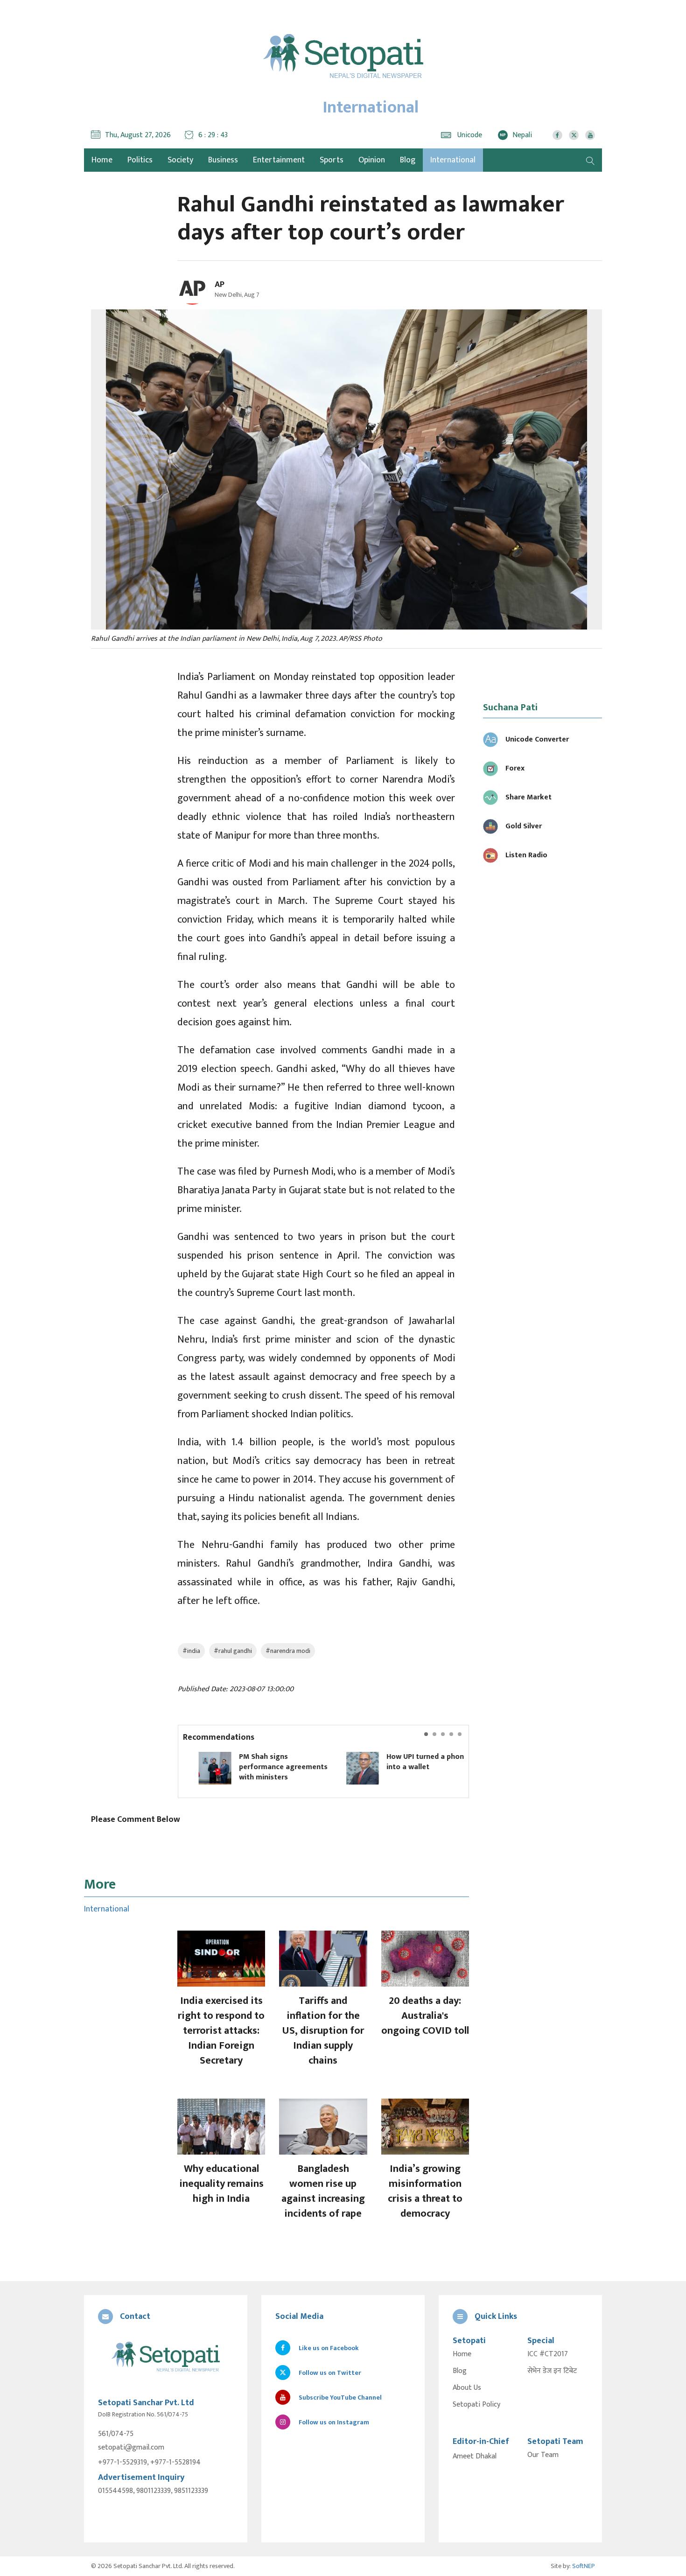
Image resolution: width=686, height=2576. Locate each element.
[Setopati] (166, 2357)
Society (180, 160)
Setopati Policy (476, 2405)
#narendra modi (288, 1651)
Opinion (372, 160)
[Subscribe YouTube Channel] (590, 135)
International (453, 160)
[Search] (590, 160)
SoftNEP (584, 2566)
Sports (332, 160)
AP (220, 285)
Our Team (543, 2455)
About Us (467, 2388)
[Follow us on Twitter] (574, 135)
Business (223, 160)
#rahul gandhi (233, 1651)
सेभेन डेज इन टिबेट (552, 2371)
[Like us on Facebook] (557, 135)
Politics (140, 160)
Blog (408, 160)
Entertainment (279, 160)
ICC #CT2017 (548, 2354)
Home (462, 2354)
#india (191, 1651)
